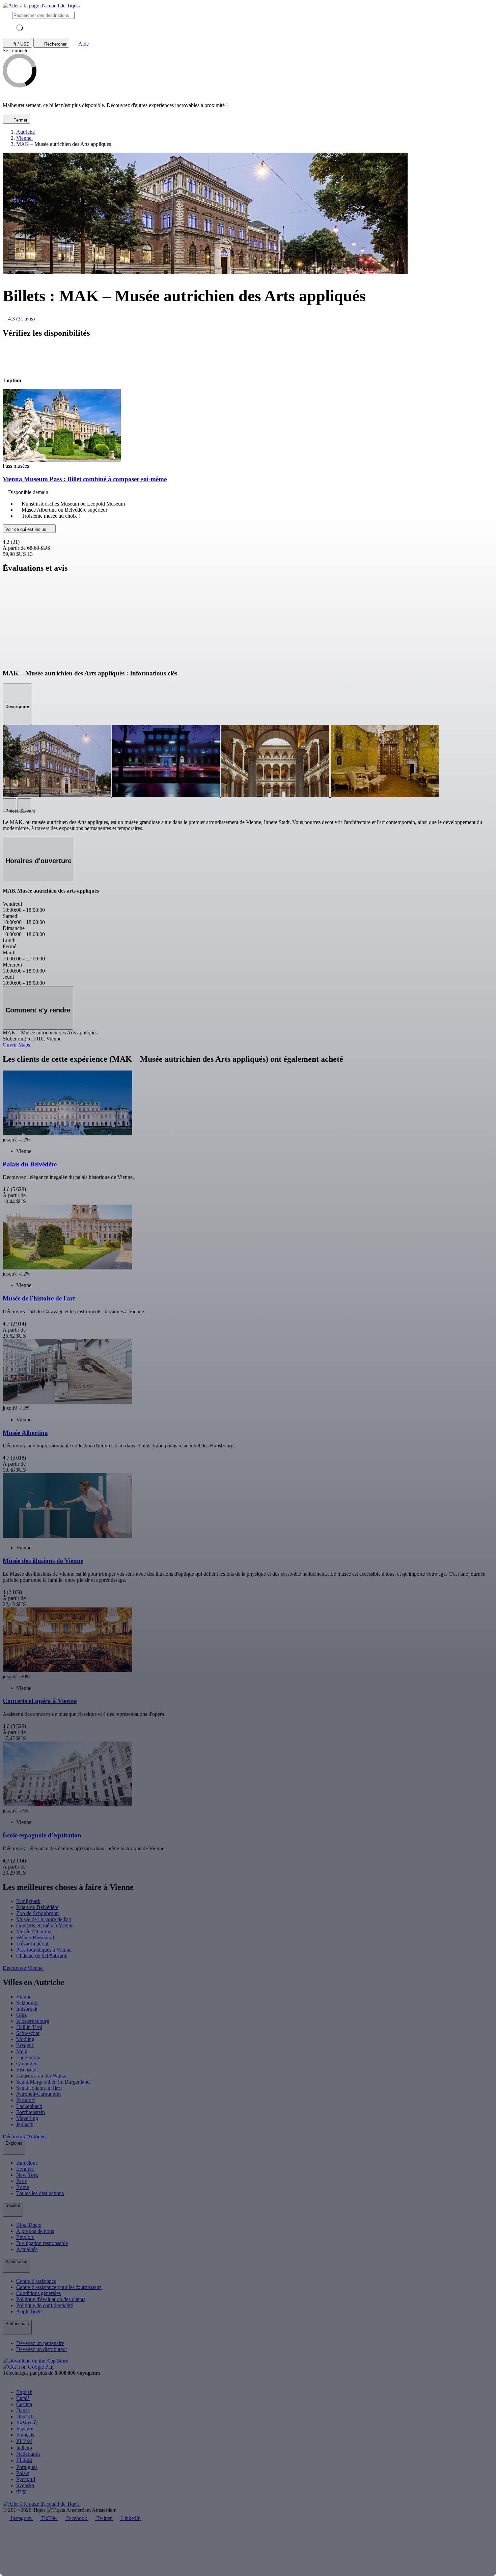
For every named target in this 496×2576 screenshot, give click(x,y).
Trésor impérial (32, 1944)
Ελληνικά (26, 2423)
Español (25, 2429)
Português (27, 2467)
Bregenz (25, 2045)
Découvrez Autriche (25, 2136)
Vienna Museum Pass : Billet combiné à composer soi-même (85, 479)
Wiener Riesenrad (35, 1938)
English (24, 2392)
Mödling (25, 2039)
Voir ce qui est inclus (26, 529)
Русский (26, 2479)
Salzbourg (27, 2003)
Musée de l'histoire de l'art (44, 1919)
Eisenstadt (27, 2070)
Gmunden (27, 2064)
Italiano (24, 2448)
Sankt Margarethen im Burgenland (53, 2082)
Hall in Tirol (29, 2027)
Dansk (23, 2410)
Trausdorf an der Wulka (41, 2076)
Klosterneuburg (33, 2021)
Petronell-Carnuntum (38, 2094)
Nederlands (28, 2454)
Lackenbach (29, 2106)
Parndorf (25, 2100)
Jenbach (25, 2124)
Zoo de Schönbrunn (37, 1913)
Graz (21, 2015)
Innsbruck (27, 2009)
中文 (22, 2492)
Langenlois (28, 2057)
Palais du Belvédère (37, 1907)
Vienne (24, 1997)
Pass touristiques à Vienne (44, 1950)
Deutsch (25, 2416)
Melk (22, 2051)
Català (23, 2398)
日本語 (24, 2460)
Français (25, 2435)
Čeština (24, 2404)
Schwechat (28, 2033)
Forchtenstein (31, 2112)
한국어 (24, 2441)
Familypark (28, 1901)
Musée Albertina (34, 1931)
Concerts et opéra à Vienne (45, 1925)
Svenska (25, 2485)
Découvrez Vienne (23, 1968)
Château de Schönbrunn (42, 1956)
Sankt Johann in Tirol (39, 2088)
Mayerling (27, 2118)
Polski (23, 2473)
